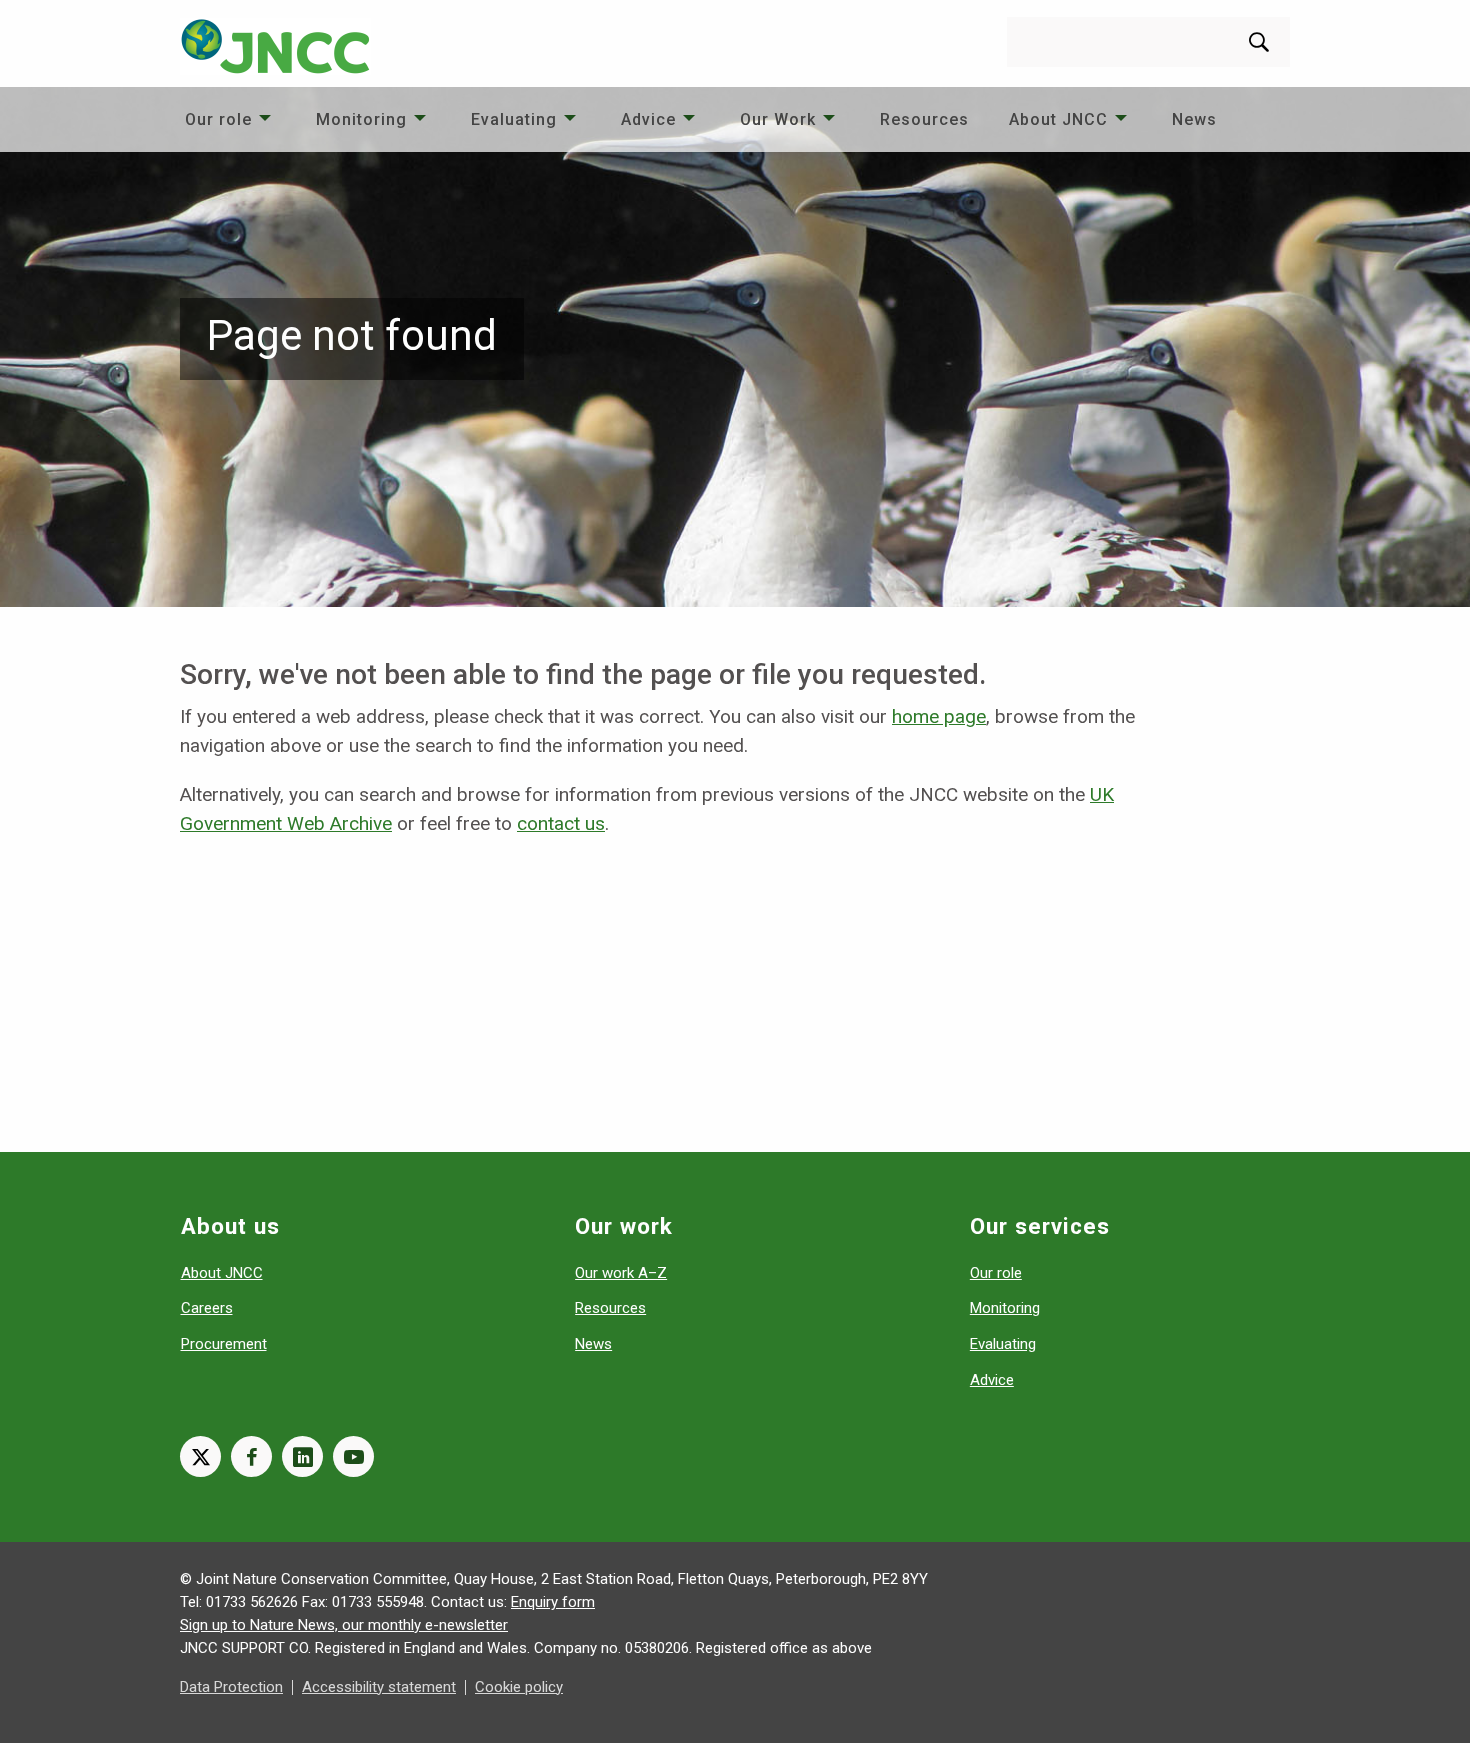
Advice (648, 119)
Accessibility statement (379, 1687)
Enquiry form (553, 1602)
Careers (207, 1308)
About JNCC (1058, 119)
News (1194, 119)
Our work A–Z (621, 1273)
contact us (561, 823)
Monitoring (361, 119)
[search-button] (1259, 42)
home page (939, 716)
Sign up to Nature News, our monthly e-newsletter (344, 1625)
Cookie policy (519, 1687)
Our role (218, 119)
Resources (924, 119)
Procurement (224, 1344)
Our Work (778, 119)
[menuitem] (230, 119)
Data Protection (231, 1687)
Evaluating (514, 119)
